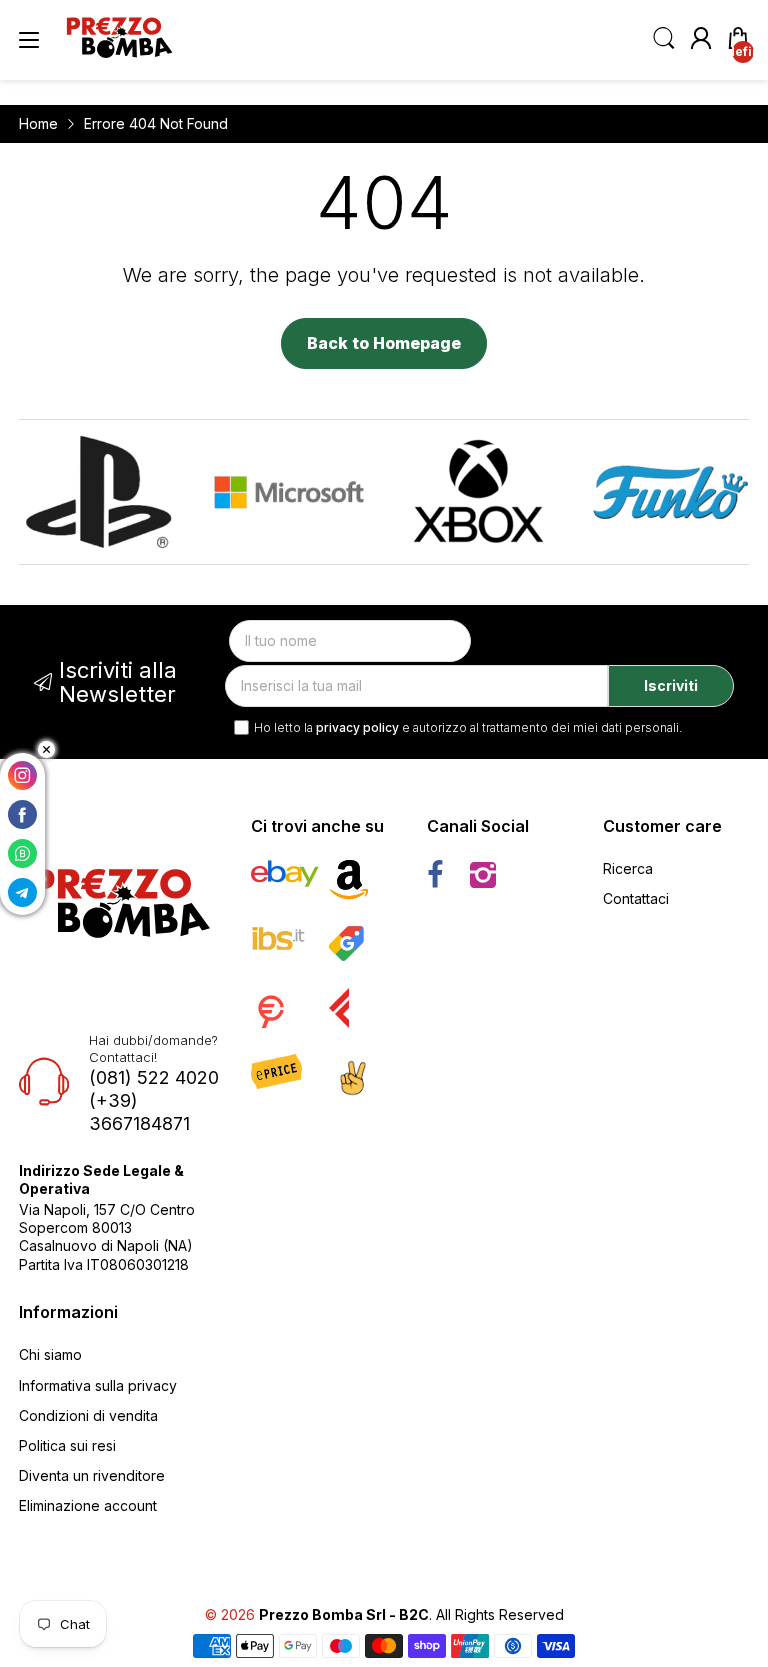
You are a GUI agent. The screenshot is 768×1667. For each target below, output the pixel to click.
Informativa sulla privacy (98, 1385)
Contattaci (636, 898)
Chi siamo (50, 1354)
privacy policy (357, 727)
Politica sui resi (67, 1445)
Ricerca (628, 868)
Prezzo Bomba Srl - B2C (344, 1614)
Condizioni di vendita (88, 1415)
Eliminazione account (88, 1505)
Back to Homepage (384, 343)
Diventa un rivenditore (92, 1475)
